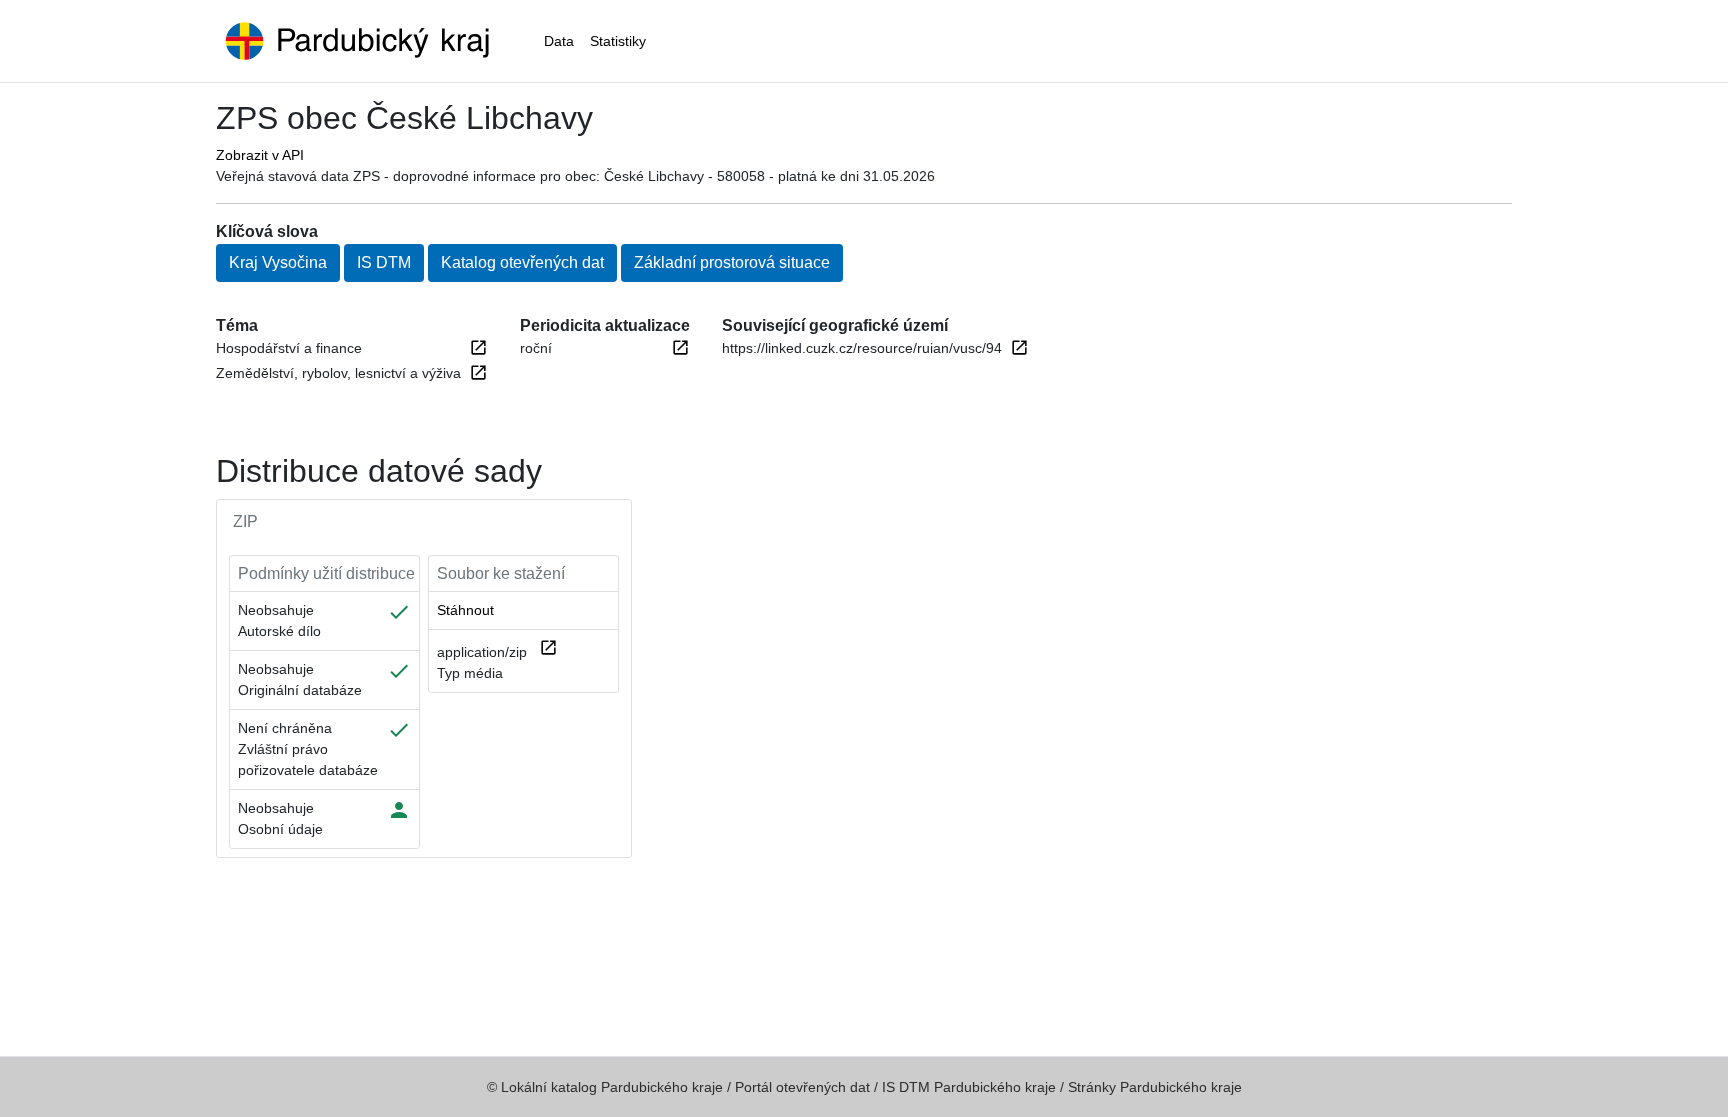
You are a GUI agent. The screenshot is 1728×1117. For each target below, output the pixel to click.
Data (559, 41)
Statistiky (618, 41)
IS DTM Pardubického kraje (969, 1087)
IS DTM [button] (384, 262)
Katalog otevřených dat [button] (522, 262)
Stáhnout (465, 610)
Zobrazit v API (260, 155)
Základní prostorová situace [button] (732, 262)
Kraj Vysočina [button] (278, 262)
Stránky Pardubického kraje (1155, 1087)
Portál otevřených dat (802, 1087)
